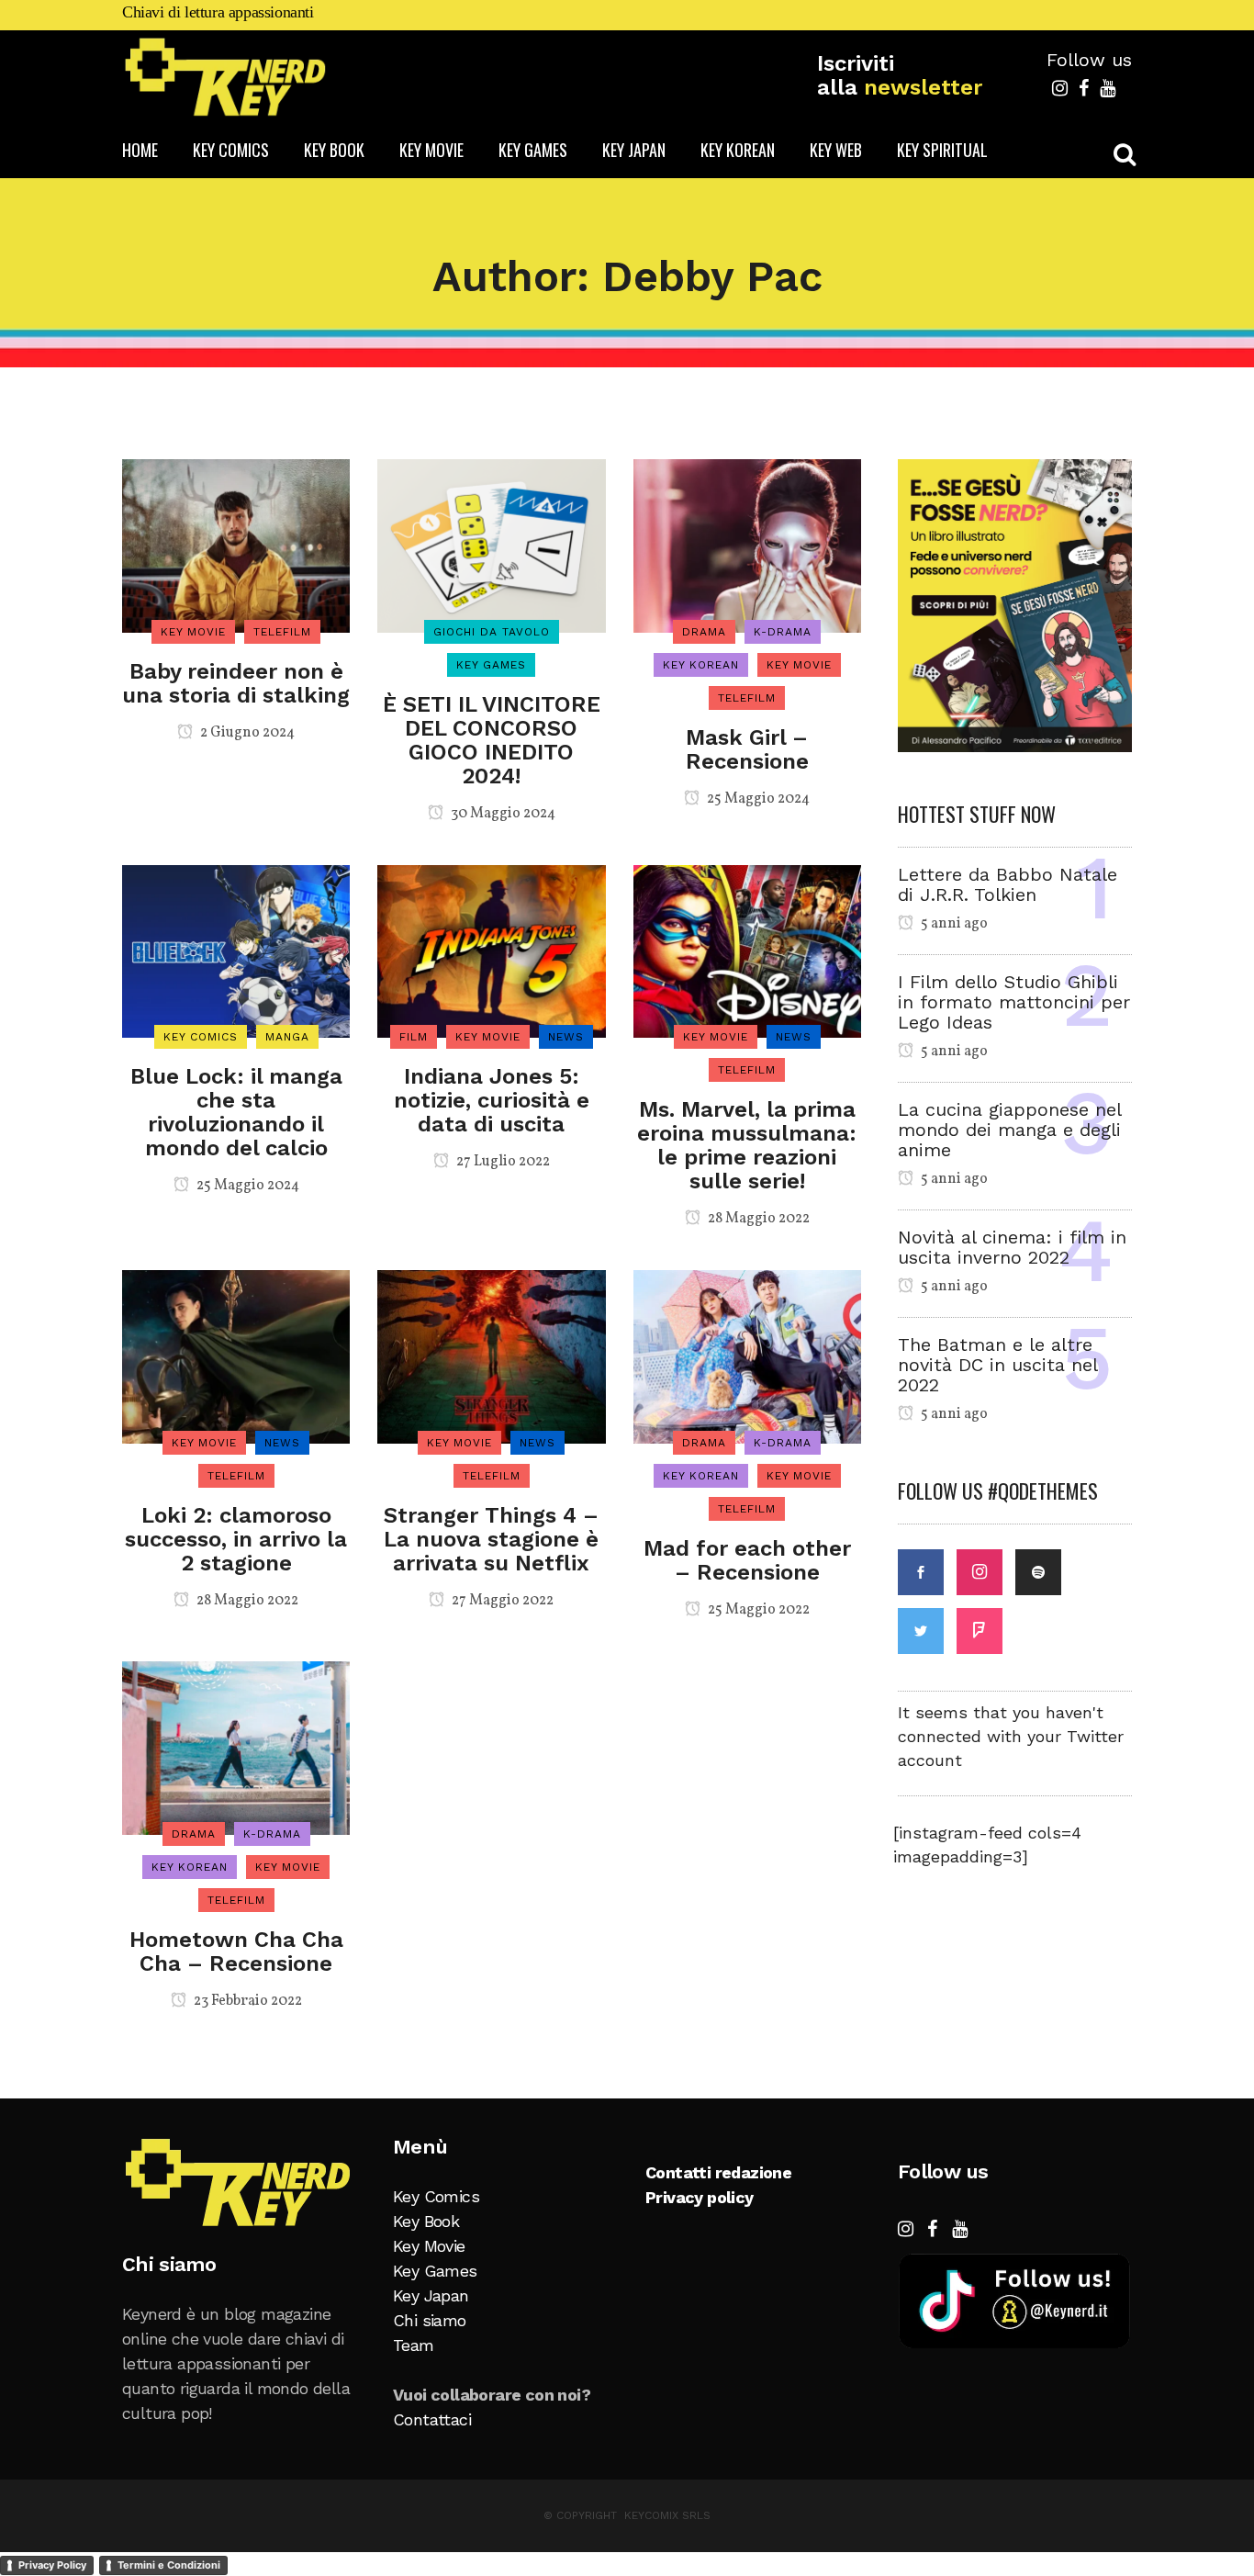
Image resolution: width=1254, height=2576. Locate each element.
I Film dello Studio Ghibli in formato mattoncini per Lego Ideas (1014, 1002)
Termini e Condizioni (169, 2565)
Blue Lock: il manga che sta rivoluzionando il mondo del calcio (236, 1112)
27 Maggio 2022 (501, 1601)
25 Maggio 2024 (757, 799)
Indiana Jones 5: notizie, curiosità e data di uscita (492, 1100)
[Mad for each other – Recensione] (747, 1355)
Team (414, 2345)
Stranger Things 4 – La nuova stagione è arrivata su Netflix (491, 1539)
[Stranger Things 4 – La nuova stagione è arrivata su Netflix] (491, 1355)
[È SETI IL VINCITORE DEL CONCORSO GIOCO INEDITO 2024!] (491, 544)
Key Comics (436, 2196)
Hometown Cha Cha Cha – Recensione (236, 1952)
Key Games (435, 2271)
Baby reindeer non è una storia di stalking (236, 683)
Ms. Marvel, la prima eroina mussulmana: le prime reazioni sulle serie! (747, 1145)
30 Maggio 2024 (502, 814)
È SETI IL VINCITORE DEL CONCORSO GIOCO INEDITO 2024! (492, 740)
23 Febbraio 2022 (246, 2001)
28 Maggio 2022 (757, 1219)
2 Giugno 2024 (246, 733)
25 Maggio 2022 (757, 1610)
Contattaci (432, 2419)
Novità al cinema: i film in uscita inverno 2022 (1012, 1247)
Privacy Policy (52, 2565)
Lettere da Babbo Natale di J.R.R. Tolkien (1008, 884)
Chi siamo (430, 2320)
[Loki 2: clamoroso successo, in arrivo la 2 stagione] (236, 1355)
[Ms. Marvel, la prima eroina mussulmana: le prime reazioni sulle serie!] (747, 950)
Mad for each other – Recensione (747, 1560)
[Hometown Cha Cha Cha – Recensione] (236, 1746)
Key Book (426, 2221)
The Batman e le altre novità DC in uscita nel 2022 (997, 1365)
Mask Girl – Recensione (747, 749)
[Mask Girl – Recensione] (747, 544)
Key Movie (429, 2246)
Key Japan (431, 2295)
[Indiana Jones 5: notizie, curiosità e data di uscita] (491, 950)
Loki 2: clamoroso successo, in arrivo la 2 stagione (236, 1539)
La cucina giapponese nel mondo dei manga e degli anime (1009, 1130)
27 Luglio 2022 (502, 1162)
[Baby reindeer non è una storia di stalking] (236, 544)
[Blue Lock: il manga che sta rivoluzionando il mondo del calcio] (236, 950)
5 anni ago (953, 924)
